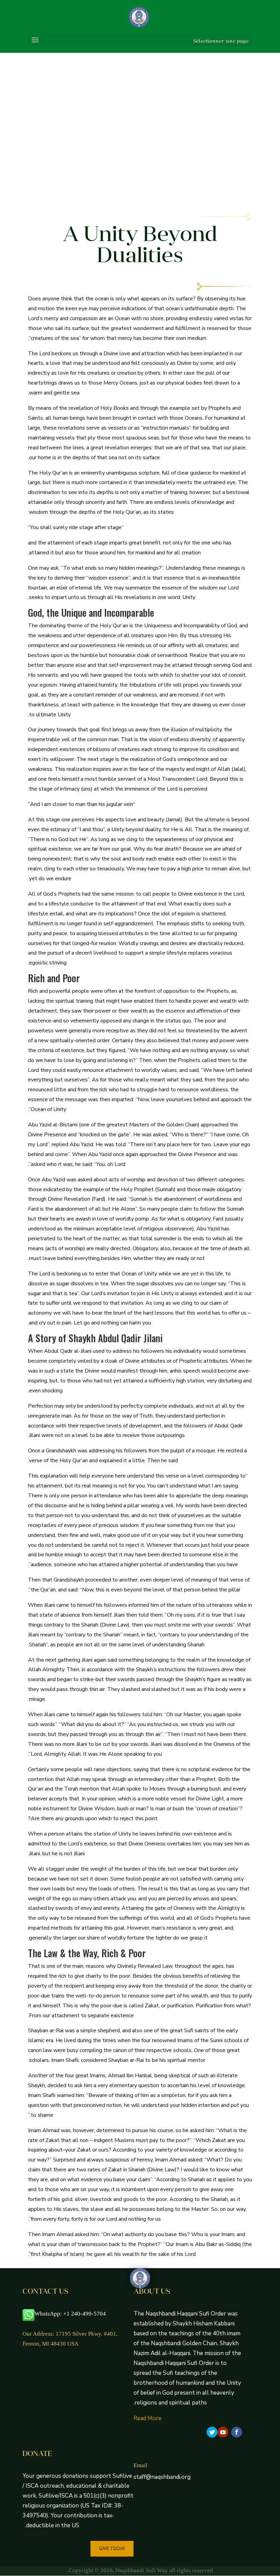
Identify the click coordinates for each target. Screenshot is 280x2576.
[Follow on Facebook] (237, 2432)
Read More (148, 2418)
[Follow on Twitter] (212, 2432)
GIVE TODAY (112, 2549)
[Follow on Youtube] (223, 2432)
